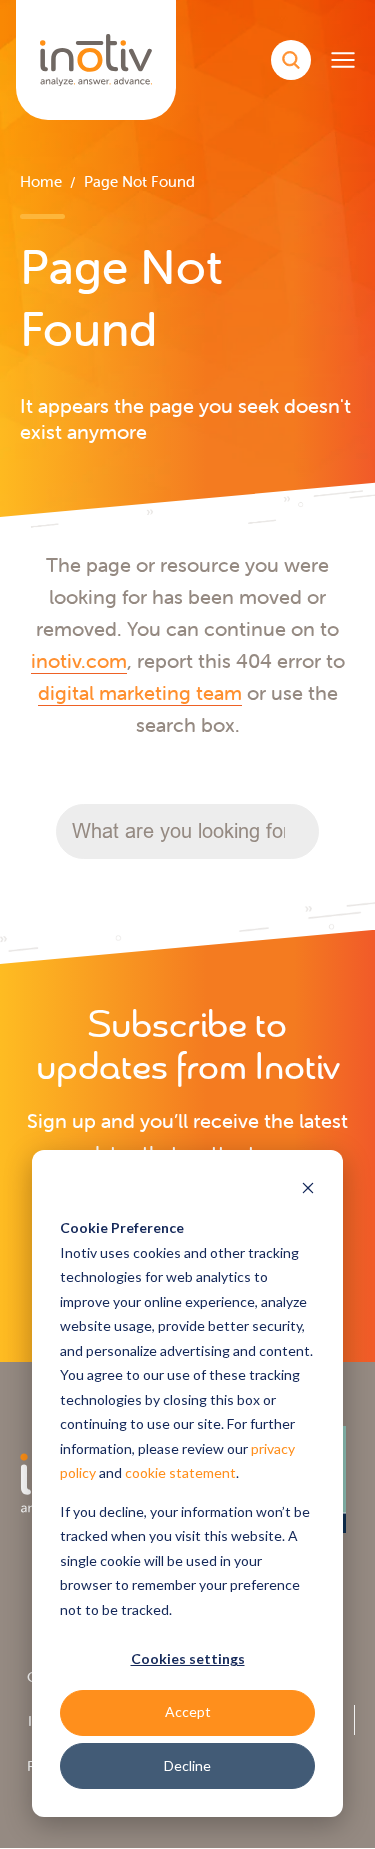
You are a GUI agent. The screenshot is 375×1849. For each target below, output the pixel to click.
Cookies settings (188, 1658)
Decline (187, 1765)
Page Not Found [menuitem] (139, 181)
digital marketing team (140, 692)
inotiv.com (79, 660)
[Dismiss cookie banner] (308, 1190)
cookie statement (180, 1472)
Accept (188, 1711)
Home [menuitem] (41, 181)
